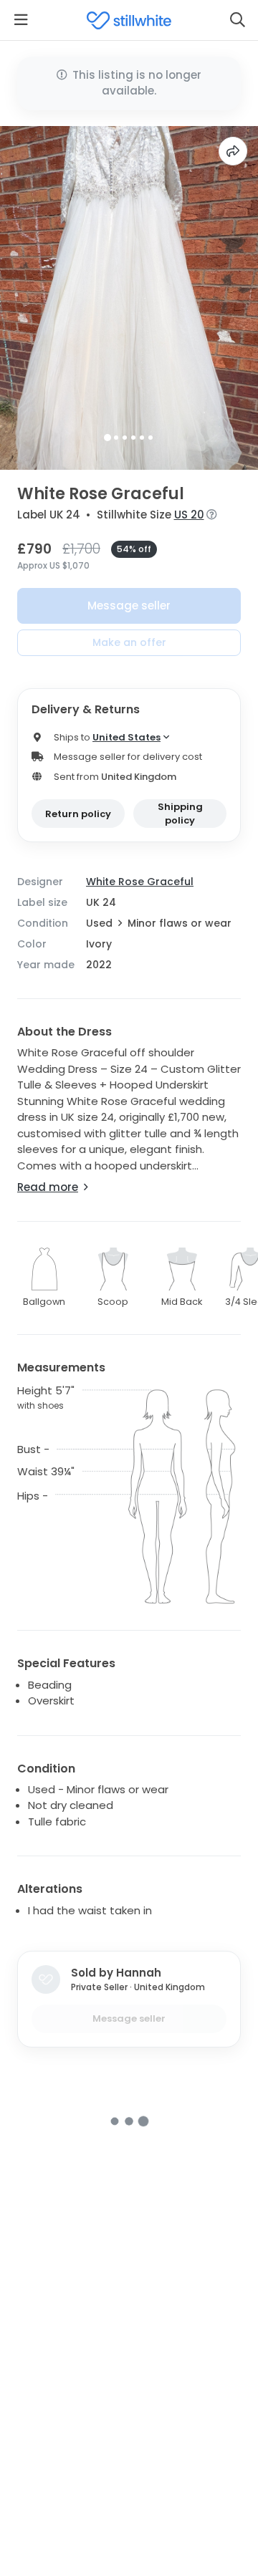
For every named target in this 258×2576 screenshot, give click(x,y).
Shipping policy (180, 814)
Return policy (78, 814)
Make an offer (129, 642)
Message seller (129, 606)
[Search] (237, 20)
